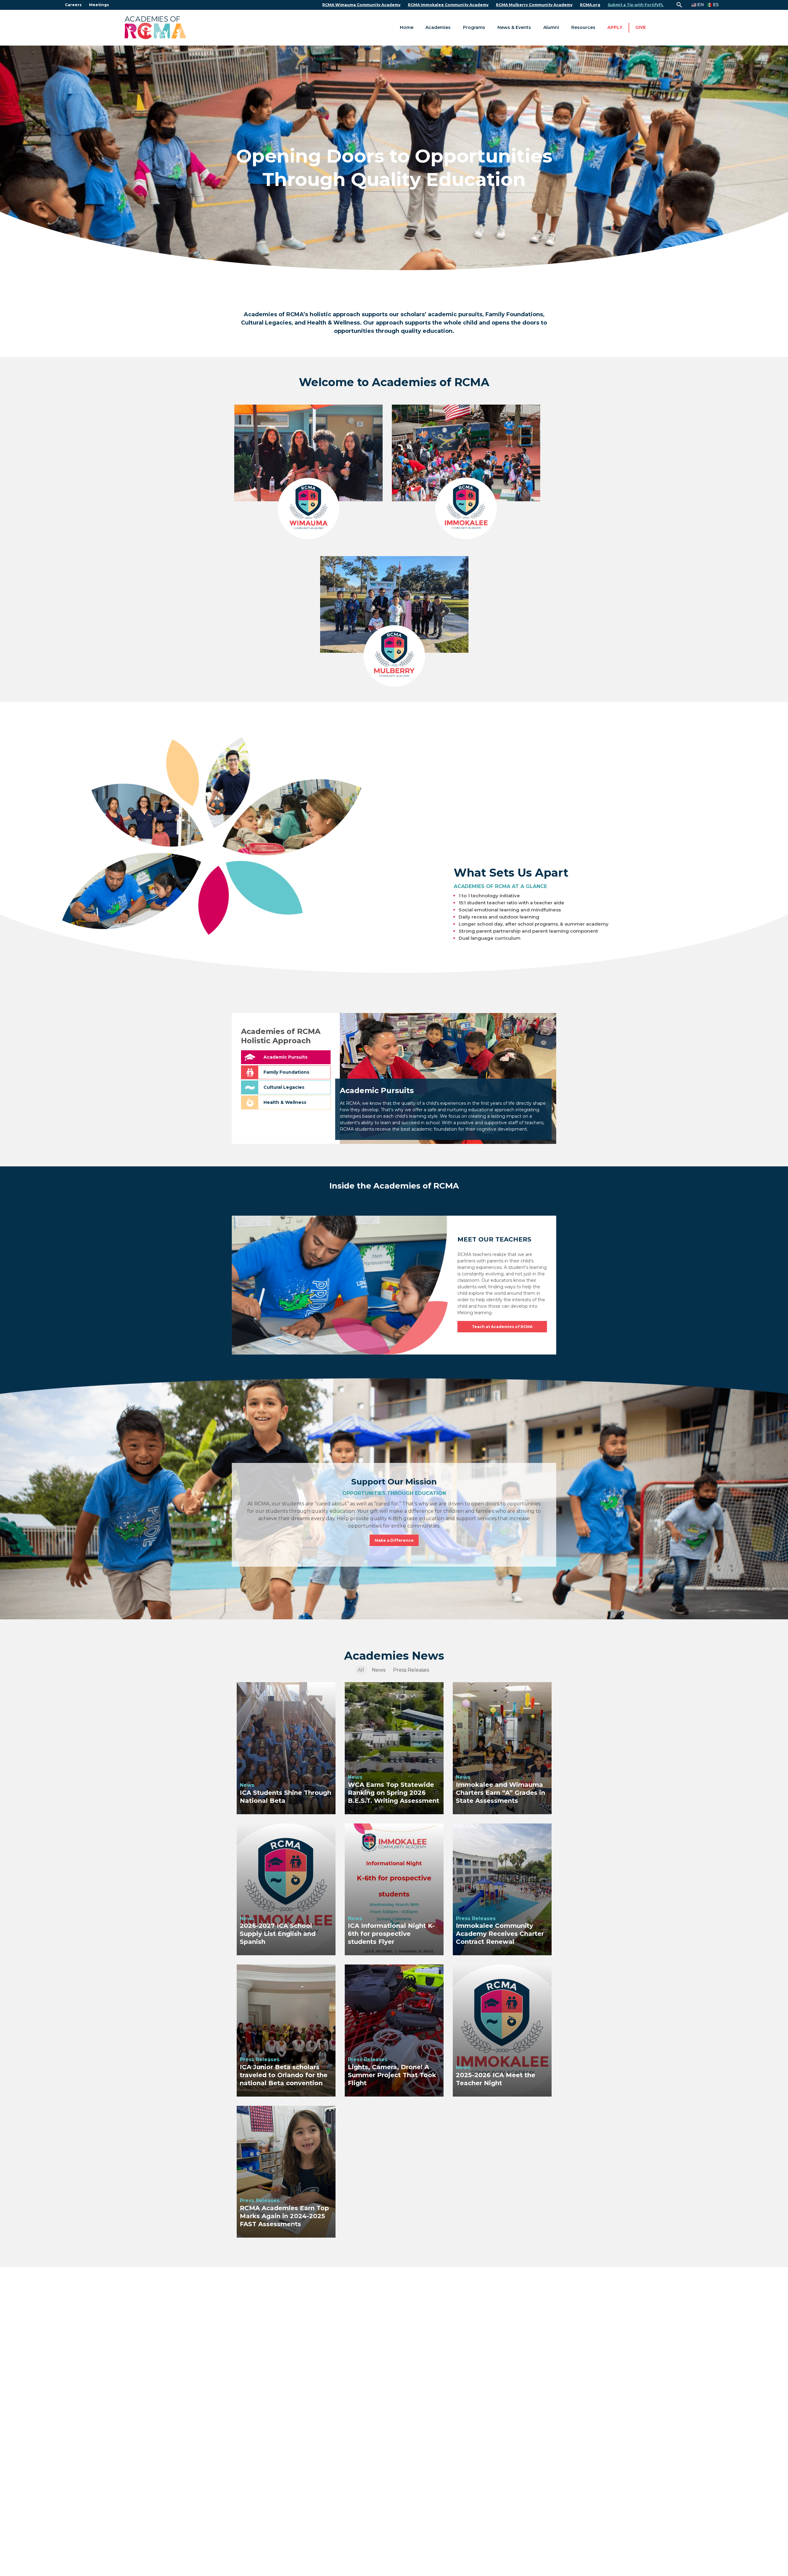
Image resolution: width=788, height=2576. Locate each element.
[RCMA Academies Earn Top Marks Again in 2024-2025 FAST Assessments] (286, 2172)
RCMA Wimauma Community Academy (361, 5)
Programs (474, 27)
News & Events (514, 27)
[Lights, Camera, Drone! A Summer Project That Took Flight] (394, 2030)
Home (407, 27)
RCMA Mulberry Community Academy (534, 5)
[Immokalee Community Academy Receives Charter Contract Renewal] (502, 1889)
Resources (583, 27)
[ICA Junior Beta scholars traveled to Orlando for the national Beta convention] (286, 2030)
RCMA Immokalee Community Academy (448, 5)
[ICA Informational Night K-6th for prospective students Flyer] (394, 1889)
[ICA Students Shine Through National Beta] (286, 1748)
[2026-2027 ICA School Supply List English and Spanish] (286, 1889)
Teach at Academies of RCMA (502, 1327)
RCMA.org (590, 5)
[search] (679, 5)
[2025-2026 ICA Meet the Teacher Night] (502, 2030)
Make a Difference (394, 1540)
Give (641, 27)
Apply (615, 27)
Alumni (551, 27)
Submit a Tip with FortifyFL (636, 5)
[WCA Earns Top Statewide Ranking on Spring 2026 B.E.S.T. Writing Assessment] (394, 1748)
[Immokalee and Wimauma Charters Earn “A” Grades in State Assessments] (502, 1748)
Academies (438, 27)
